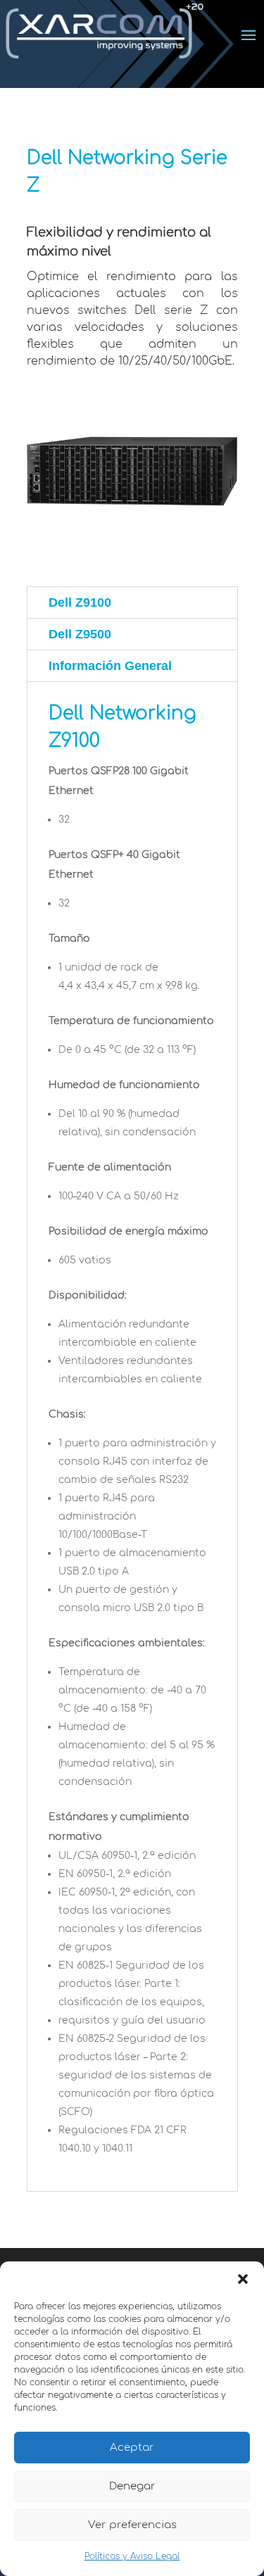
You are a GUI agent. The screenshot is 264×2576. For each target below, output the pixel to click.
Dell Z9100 (80, 602)
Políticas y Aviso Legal (132, 2556)
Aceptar (132, 2448)
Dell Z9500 (80, 634)
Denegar (132, 2486)
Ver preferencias (132, 2525)
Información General (110, 666)
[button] (243, 2279)
